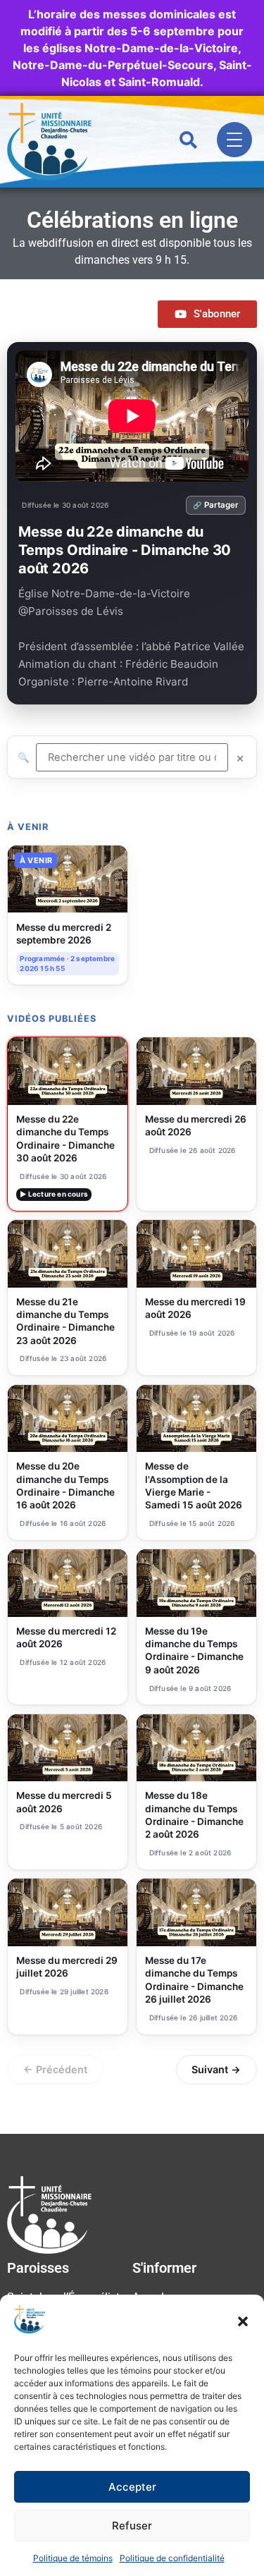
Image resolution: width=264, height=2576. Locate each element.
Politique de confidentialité (172, 2558)
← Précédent (55, 2069)
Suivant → (216, 2069)
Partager (221, 505)
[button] (243, 2321)
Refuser (132, 2526)
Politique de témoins (73, 2558)
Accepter (132, 2487)
